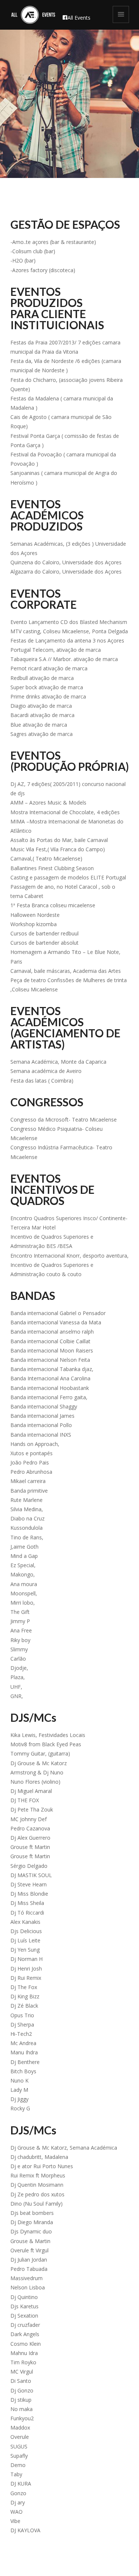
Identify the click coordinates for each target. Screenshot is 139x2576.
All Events (79, 18)
